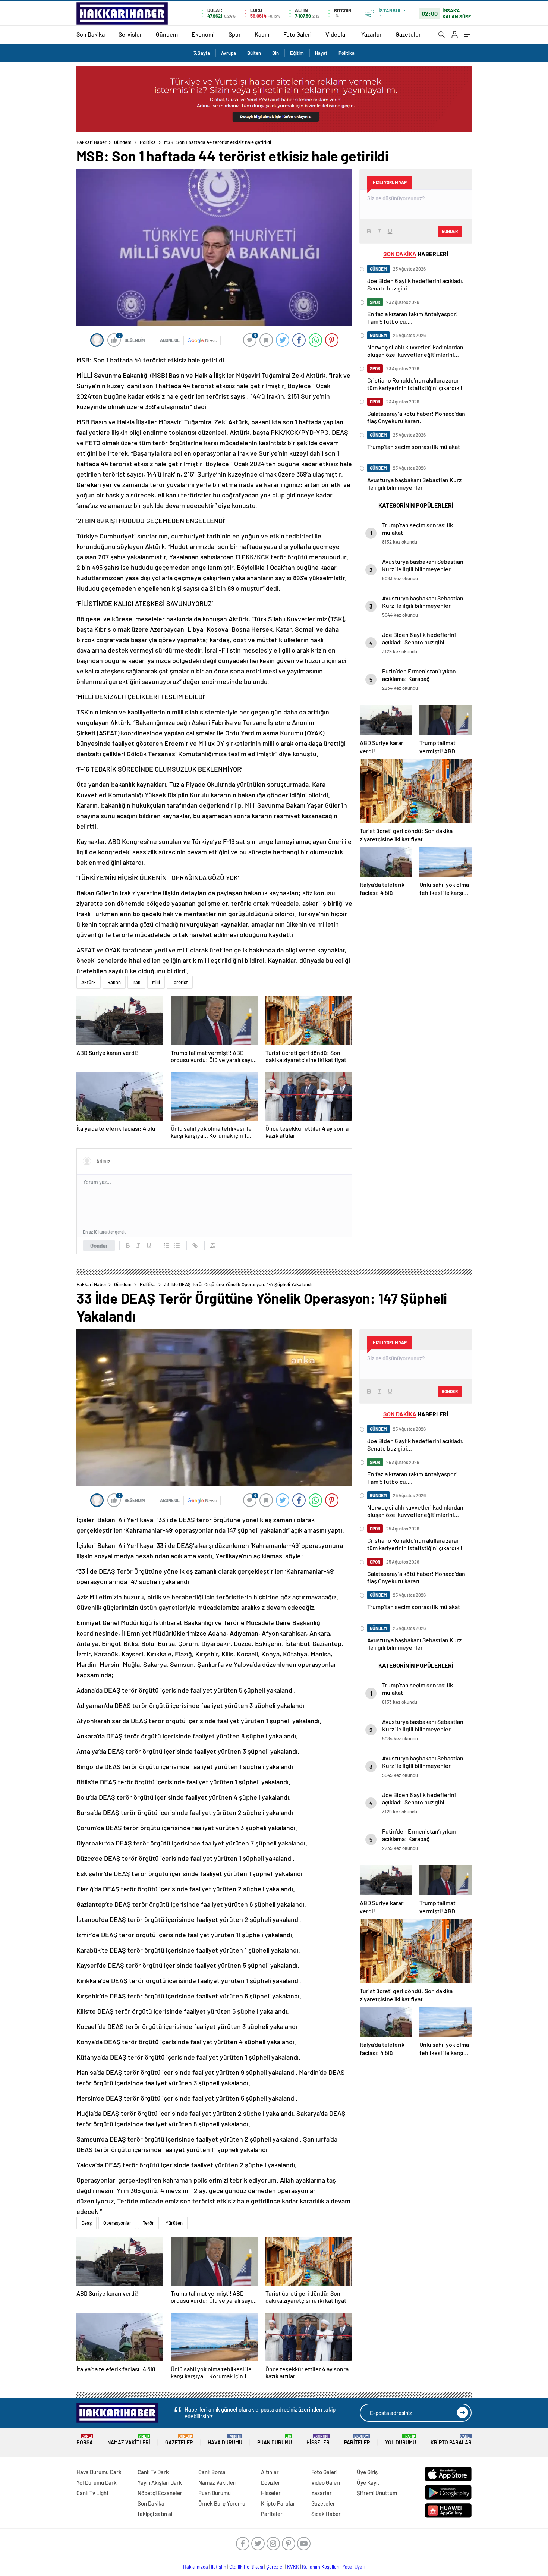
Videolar (336, 34)
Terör (148, 2223)
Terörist (180, 982)
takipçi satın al (155, 2514)
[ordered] (167, 1245)
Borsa (85, 2440)
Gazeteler (408, 34)
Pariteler (357, 2440)
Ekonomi (203, 34)
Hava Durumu (225, 2440)
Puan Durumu (275, 2440)
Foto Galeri (297, 34)
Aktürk (89, 982)
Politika (347, 53)
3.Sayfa (202, 53)
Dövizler (271, 2482)
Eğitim (297, 53)
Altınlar (270, 2472)
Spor (235, 34)
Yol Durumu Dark (97, 2482)
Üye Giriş (367, 2472)
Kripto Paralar (451, 2440)
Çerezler (275, 2567)
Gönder (99, 1245)
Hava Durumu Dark (99, 2472)
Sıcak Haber (326, 2514)
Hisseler (318, 2440)
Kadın (262, 34)
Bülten (254, 53)
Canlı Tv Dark (153, 2472)
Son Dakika (91, 34)
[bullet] (177, 1245)
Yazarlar (371, 34)
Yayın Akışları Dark (160, 2482)
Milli (156, 982)
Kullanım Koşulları (321, 2567)
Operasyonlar (117, 2223)
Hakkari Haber (92, 142)
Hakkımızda (196, 2567)
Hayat (321, 53)
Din (275, 53)
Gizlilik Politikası (246, 2567)
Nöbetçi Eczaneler (160, 2493)
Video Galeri (326, 2482)
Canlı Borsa (212, 2472)
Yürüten (174, 2223)
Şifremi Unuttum (377, 2493)
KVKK (293, 2567)
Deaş (86, 2223)
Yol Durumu (401, 2440)
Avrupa (229, 53)
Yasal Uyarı (354, 2567)
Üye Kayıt (368, 2482)
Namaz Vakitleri (129, 2440)
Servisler (130, 34)
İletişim (219, 2567)
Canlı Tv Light (93, 2493)
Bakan (114, 982)
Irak (136, 982)
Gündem (167, 34)
